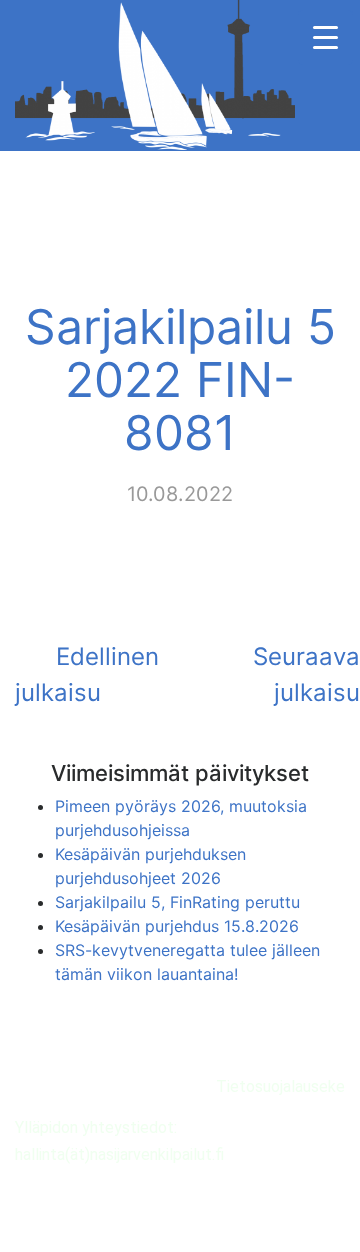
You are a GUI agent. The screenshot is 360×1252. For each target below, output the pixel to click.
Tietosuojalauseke (280, 1086)
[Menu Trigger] (325, 37)
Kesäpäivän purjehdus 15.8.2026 (177, 926)
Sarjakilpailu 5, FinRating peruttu (177, 902)
